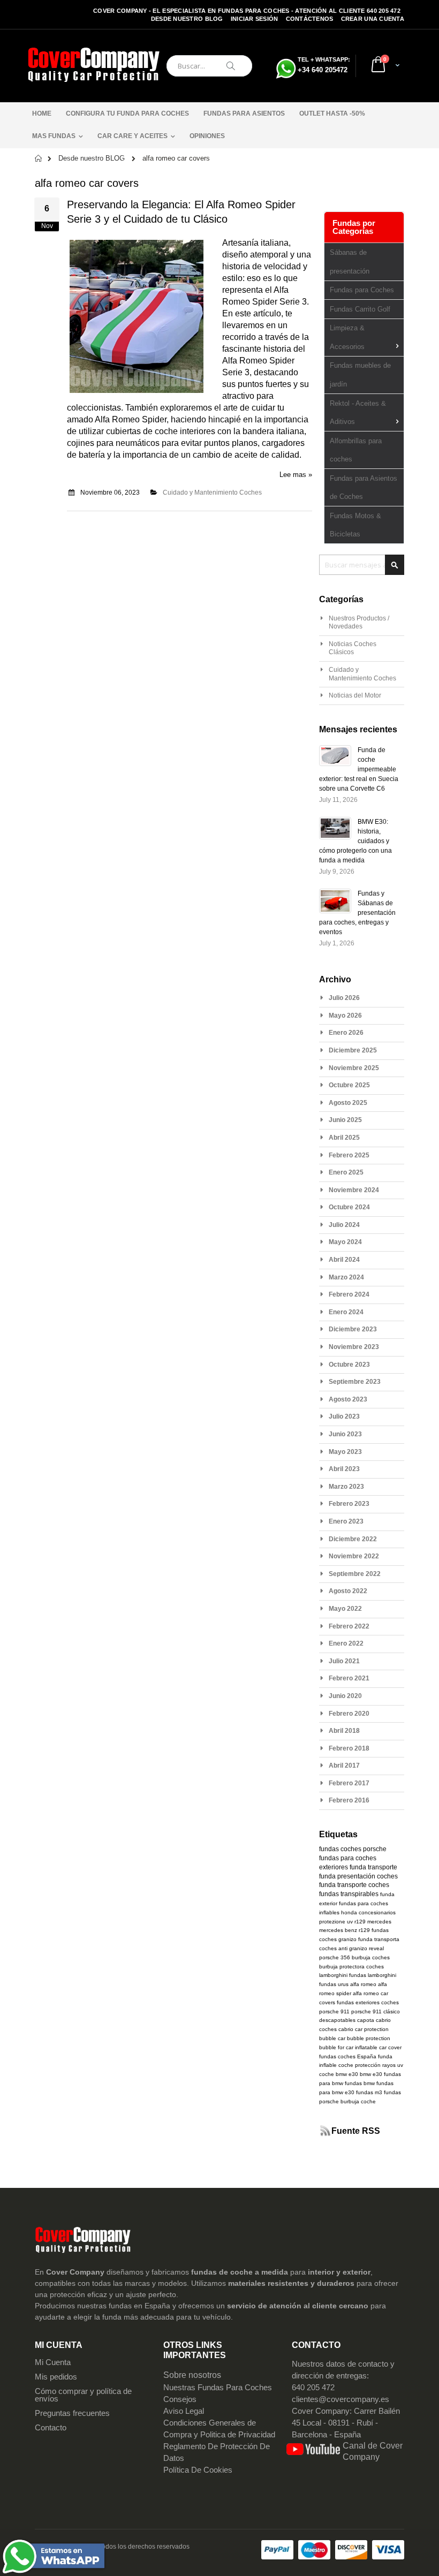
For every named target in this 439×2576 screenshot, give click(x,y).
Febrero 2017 (349, 1783)
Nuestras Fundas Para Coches (218, 2388)
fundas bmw (360, 2083)
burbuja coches (371, 1957)
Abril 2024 (344, 1260)
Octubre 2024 (349, 1207)
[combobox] (209, 66)
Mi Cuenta (53, 2362)
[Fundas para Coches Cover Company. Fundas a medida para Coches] (94, 66)
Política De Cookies (198, 2470)
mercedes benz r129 (345, 1930)
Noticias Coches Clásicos (353, 648)
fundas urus (334, 1984)
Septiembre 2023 (355, 1382)
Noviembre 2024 (354, 1190)
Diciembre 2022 (353, 1539)
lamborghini (333, 1975)
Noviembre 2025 (354, 1068)
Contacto (51, 2428)
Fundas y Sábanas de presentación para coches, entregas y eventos (357, 913)
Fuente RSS (356, 2131)
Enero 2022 (346, 1643)
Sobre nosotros (192, 2375)
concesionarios (377, 1912)
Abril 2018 (344, 1731)
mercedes (379, 1922)
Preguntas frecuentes (72, 2413)
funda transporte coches (354, 1885)
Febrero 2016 (349, 1800)
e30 (377, 2074)
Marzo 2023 (346, 1487)
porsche (375, 1849)
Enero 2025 (346, 1172)
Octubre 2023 (349, 1365)
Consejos (180, 2399)
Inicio (39, 158)
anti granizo (353, 1948)
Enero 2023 (346, 1521)
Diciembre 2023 (353, 1329)
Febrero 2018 (349, 1748)
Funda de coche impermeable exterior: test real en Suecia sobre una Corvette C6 (359, 769)
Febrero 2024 (349, 1294)
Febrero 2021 (349, 1678)
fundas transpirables (349, 1894)
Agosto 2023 (348, 1399)
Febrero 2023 (349, 1504)
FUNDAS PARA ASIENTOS (244, 113)
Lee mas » (296, 475)
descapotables (337, 2020)
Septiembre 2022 (355, 1574)
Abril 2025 (344, 1138)
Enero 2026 (346, 1033)
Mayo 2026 (345, 1016)
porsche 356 (335, 1957)
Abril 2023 (344, 1469)
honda (349, 1912)
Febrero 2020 (349, 1714)
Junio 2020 (345, 1696)
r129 (360, 1922)
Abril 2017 (344, 1766)
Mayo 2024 (345, 1242)
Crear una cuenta (373, 19)
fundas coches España (348, 2056)
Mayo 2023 (345, 1452)
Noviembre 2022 (354, 1556)
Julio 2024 (344, 1225)
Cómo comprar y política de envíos (83, 2395)
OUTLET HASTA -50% (332, 113)
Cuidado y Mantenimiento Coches (212, 493)
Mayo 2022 (345, 1609)
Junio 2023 (345, 1434)
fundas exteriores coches (368, 2002)
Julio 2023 (344, 1416)
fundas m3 (369, 2092)
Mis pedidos (56, 2377)
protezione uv (336, 1922)
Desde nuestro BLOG (187, 19)
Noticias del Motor (355, 695)
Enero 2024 (346, 1312)
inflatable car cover (378, 2047)
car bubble (351, 2038)
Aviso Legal (184, 2411)
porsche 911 (334, 2011)
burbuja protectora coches (351, 1967)
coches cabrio (336, 2029)
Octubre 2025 (349, 1085)
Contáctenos (310, 19)
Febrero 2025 (349, 1155)
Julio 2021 (344, 1661)
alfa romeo (363, 1984)
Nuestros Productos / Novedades (359, 623)
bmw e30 (347, 2074)
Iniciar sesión (255, 19)
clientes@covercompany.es (340, 2399)
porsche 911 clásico (376, 2011)
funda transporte (373, 1867)
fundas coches (340, 1849)
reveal (376, 1948)
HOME (42, 113)
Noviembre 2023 (354, 1347)
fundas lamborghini (373, 1975)
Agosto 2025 (348, 1103)
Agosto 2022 (348, 1591)
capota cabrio (374, 2020)
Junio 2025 (345, 1120)
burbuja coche (358, 2101)
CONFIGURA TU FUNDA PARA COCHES (127, 113)
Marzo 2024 (346, 1277)
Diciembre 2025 (353, 1050)
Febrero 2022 (349, 1626)
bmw (365, 2074)
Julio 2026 (344, 998)
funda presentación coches (358, 1876)
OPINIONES (207, 136)
